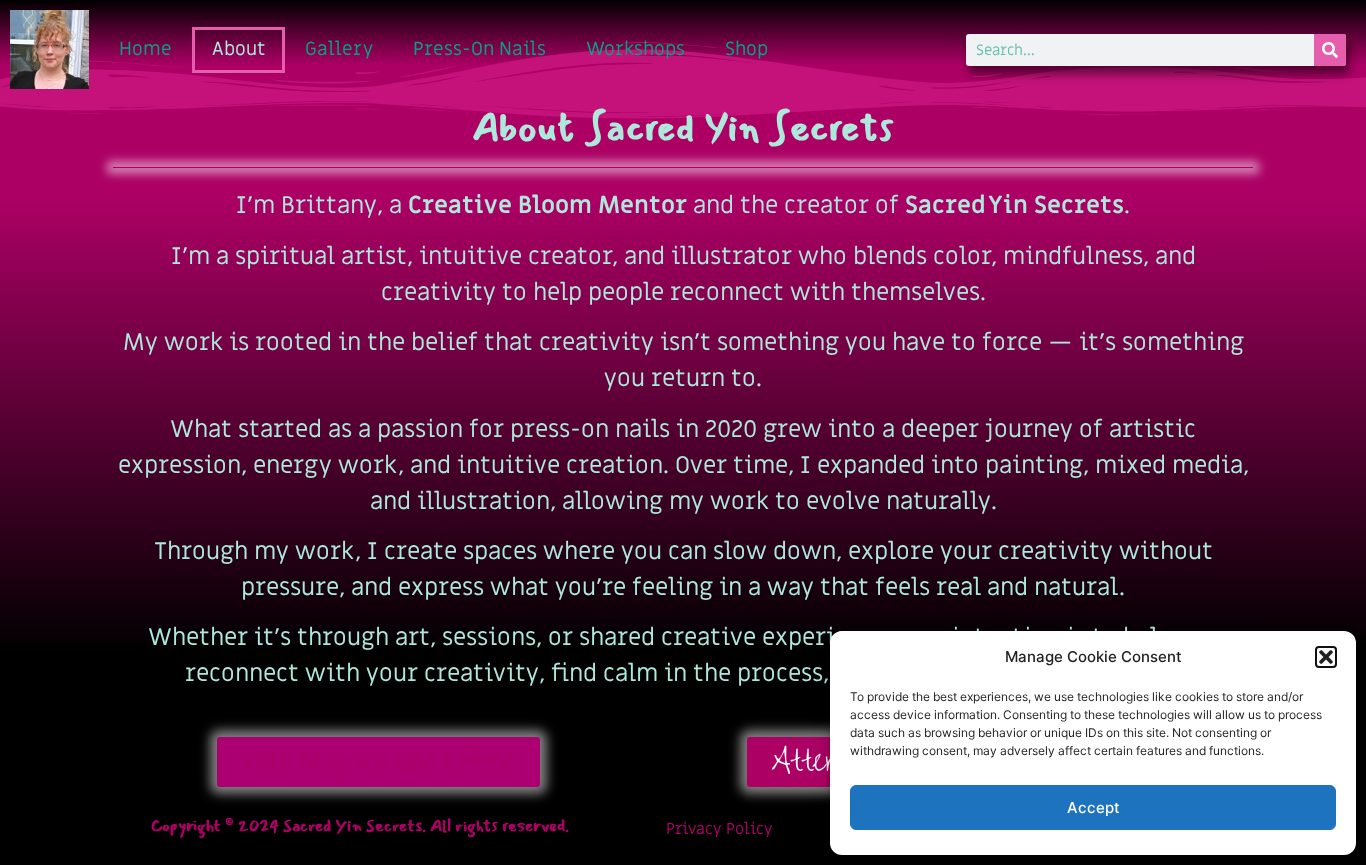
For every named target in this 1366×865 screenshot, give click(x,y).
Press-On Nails (479, 49)
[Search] (1330, 50)
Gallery (339, 49)
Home (145, 49)
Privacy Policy (719, 829)
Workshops (635, 49)
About (238, 49)
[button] (1326, 657)
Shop (746, 49)
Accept (1093, 807)
